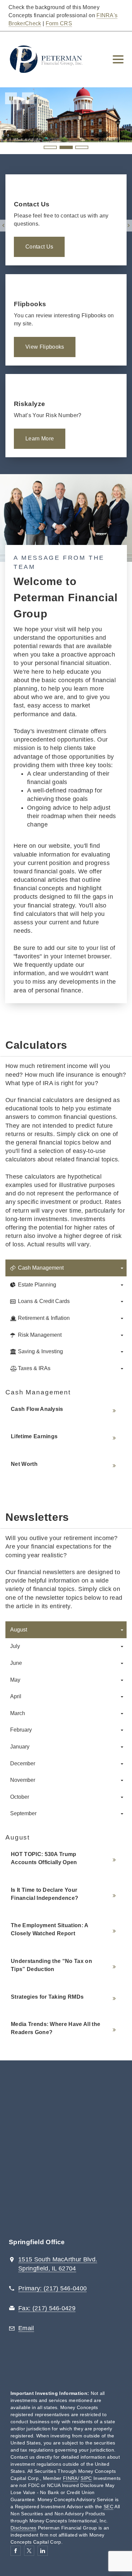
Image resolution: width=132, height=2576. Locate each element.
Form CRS (59, 23)
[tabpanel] (66, 1431)
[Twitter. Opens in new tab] (29, 2551)
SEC (108, 2507)
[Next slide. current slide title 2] (129, 225)
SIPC (86, 2478)
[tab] (66, 1268)
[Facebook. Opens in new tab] (16, 2551)
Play (28, 98)
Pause (11, 98)
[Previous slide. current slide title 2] (3, 225)
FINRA (70, 2478)
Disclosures (24, 2528)
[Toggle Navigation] (118, 59)
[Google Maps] (66, 2153)
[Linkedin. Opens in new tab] (43, 2551)
